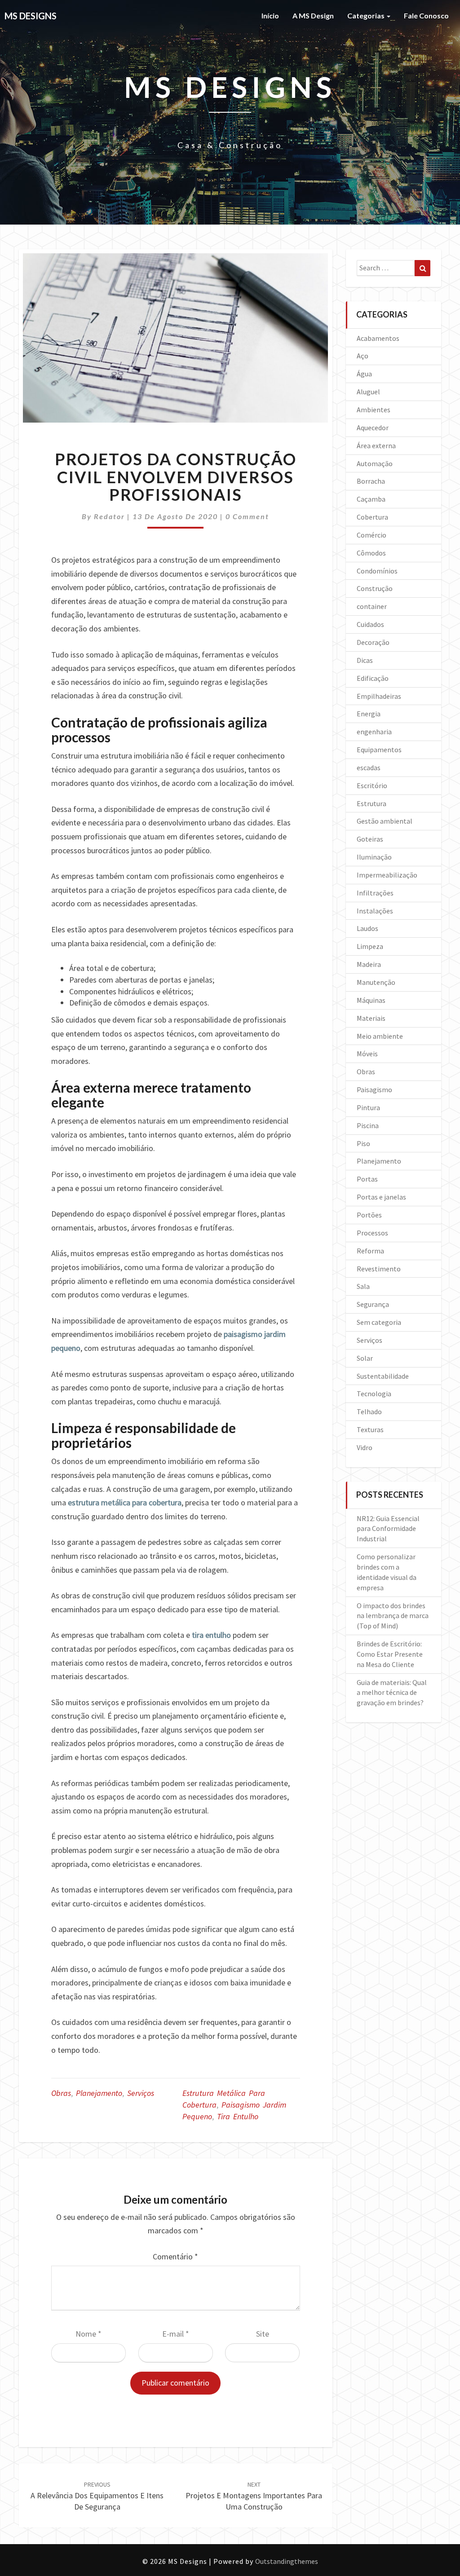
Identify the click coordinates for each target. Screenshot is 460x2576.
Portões (369, 1215)
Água (364, 374)
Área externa (376, 446)
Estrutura (372, 803)
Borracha (371, 481)
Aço (363, 356)
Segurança (373, 1304)
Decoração (373, 642)
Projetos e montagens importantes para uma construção (254, 2496)
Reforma (370, 1251)
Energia (369, 714)
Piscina (368, 1125)
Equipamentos (379, 750)
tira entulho (211, 1635)
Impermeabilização (387, 875)
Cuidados (370, 624)
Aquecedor (373, 428)
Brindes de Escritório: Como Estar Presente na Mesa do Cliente (390, 1654)
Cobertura (372, 517)
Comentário (175, 2256)
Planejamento (99, 2093)
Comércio (372, 535)
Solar (365, 1358)
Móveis (367, 1054)
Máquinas (371, 1000)
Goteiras (370, 839)
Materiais (371, 1018)
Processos (372, 1233)
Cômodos (371, 553)
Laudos (367, 928)
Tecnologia (374, 1394)
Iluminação (374, 857)
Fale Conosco (426, 15)
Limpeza (370, 946)
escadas (369, 768)
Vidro (365, 1447)
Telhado (369, 1412)
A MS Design (313, 15)
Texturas (370, 1429)
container (372, 606)
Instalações (375, 911)
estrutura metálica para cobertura (125, 1502)
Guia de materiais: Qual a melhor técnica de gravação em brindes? (392, 1693)
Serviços (141, 2093)
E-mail (176, 2334)
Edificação (373, 678)
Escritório (372, 785)
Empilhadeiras (379, 696)
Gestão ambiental (385, 821)
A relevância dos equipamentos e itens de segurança (97, 2496)
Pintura (368, 1107)
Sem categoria (379, 1322)
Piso (363, 1143)
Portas (367, 1179)
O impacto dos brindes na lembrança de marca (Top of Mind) (393, 1616)
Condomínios (377, 571)
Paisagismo (374, 1090)
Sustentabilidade (383, 1376)
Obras (61, 2093)
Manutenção (376, 982)
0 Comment (247, 516)
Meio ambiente (380, 1036)
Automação (375, 463)
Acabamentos (378, 338)
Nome (88, 2334)
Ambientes (374, 410)
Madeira (369, 964)
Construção (375, 588)
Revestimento (379, 1269)
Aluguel (368, 392)
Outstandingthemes (287, 2561)
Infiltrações (375, 893)
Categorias (367, 15)
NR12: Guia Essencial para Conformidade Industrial (388, 1529)
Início (270, 15)
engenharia (374, 732)
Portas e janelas (381, 1197)
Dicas (365, 660)
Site (263, 2334)
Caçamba (371, 499)
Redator (109, 516)
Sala (363, 1286)
